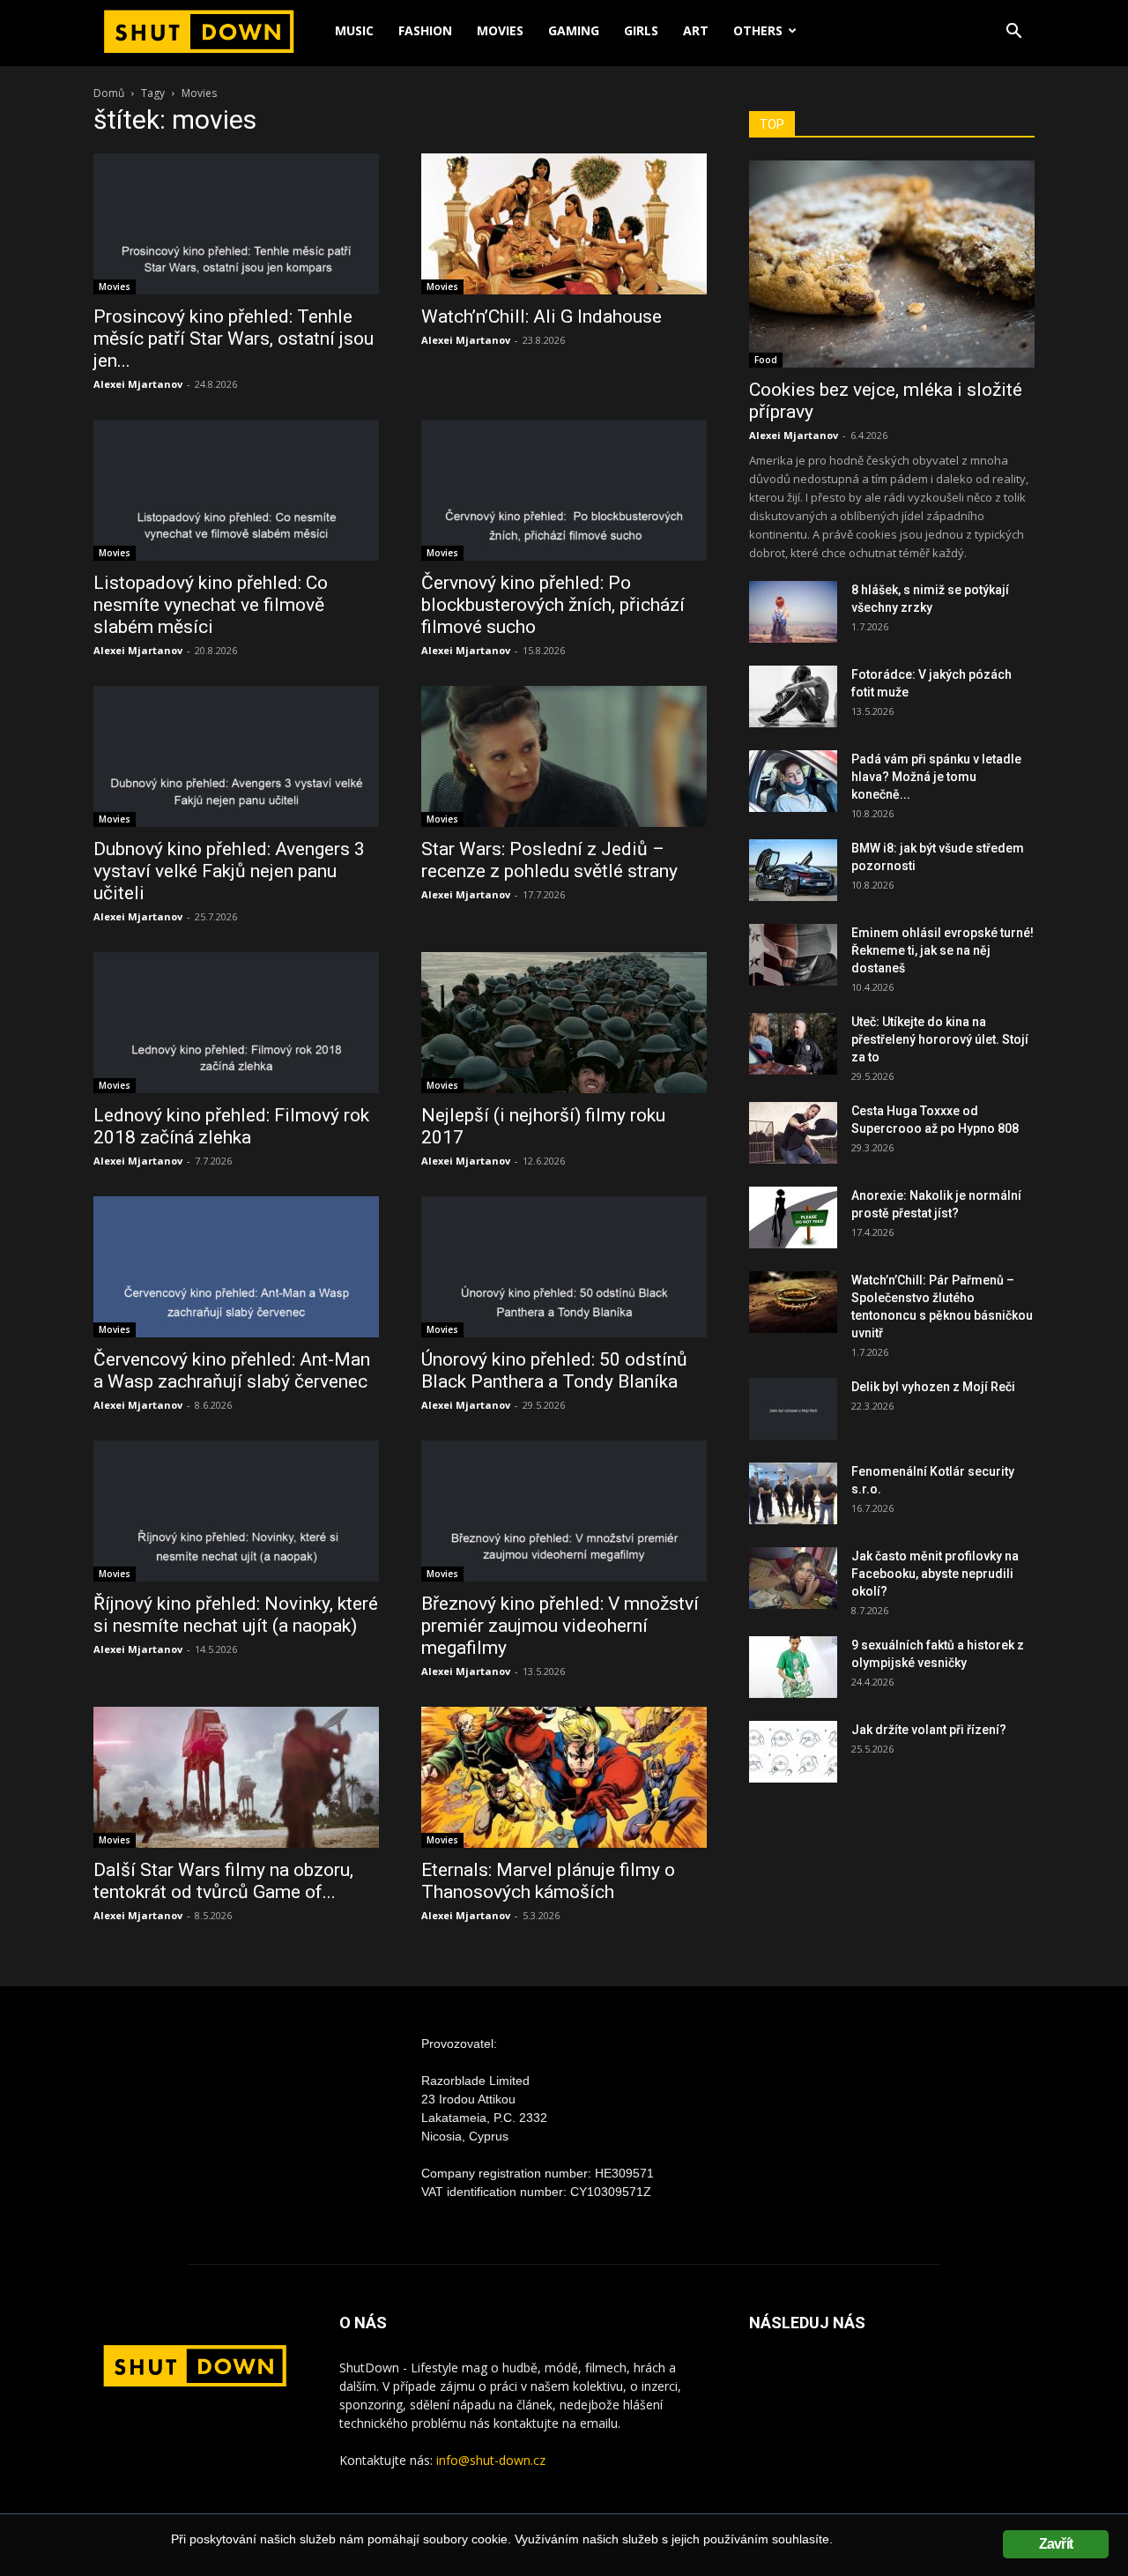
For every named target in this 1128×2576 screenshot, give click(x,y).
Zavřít (1056, 2544)
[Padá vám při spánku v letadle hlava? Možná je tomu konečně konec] (793, 781)
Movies (500, 30)
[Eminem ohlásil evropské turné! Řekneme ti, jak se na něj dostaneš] (793, 955)
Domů (109, 93)
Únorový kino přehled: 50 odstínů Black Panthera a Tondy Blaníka (554, 1370)
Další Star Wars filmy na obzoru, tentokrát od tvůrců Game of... (223, 1881)
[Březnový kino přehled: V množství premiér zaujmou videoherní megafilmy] (564, 1511)
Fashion (425, 30)
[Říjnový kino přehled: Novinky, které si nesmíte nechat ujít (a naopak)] (236, 1511)
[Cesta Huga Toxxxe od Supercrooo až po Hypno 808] (793, 1133)
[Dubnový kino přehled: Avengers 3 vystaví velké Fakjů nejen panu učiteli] (236, 756)
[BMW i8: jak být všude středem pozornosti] (793, 870)
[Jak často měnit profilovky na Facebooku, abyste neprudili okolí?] (793, 1578)
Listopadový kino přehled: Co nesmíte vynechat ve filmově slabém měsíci (211, 605)
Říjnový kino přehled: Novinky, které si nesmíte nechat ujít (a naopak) (236, 1615)
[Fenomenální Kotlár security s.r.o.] (793, 1493)
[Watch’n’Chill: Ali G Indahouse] (564, 224)
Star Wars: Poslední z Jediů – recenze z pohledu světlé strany (549, 860)
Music (354, 30)
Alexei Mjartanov (138, 384)
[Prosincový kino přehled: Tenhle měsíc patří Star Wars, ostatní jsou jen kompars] (236, 224)
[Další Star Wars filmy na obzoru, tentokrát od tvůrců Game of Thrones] (236, 1777)
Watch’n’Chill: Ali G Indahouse (542, 316)
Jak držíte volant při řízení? (929, 1730)
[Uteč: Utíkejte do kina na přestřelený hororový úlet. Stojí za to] (793, 1044)
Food (766, 360)
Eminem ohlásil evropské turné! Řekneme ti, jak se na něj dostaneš (942, 950)
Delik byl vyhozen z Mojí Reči (933, 1387)
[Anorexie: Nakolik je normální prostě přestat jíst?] (793, 1217)
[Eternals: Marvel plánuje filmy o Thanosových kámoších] (564, 1777)
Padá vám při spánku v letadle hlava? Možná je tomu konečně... (936, 777)
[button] (1013, 33)
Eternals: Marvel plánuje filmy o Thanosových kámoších (548, 1881)
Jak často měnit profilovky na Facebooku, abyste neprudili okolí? (935, 1574)
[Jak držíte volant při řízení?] (793, 1752)
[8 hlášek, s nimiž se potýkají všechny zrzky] (793, 612)
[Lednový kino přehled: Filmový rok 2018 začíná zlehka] (236, 1023)
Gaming (574, 30)
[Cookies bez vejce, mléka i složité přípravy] (892, 264)
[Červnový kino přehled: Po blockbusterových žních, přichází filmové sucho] (564, 490)
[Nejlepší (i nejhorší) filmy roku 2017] (564, 1023)
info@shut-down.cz (491, 2460)
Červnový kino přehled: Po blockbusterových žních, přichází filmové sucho (553, 605)
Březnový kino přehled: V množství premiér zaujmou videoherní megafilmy (560, 1626)
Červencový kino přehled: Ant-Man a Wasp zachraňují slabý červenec (232, 1370)
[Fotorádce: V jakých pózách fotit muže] (793, 696)
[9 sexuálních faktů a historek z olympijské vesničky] (793, 1667)
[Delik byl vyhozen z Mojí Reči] (793, 1409)
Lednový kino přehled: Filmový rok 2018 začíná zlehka (231, 1126)
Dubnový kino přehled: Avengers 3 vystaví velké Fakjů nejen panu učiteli (229, 871)
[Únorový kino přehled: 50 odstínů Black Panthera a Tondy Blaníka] (564, 1267)
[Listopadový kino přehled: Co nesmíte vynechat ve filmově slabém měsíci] (236, 490)
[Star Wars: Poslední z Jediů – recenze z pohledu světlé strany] (564, 756)
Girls (641, 30)
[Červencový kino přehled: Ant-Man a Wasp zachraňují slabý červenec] (236, 1267)
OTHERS (758, 30)
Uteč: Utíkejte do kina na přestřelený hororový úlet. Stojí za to (940, 1039)
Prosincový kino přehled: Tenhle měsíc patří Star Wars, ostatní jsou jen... (234, 339)
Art (696, 30)
